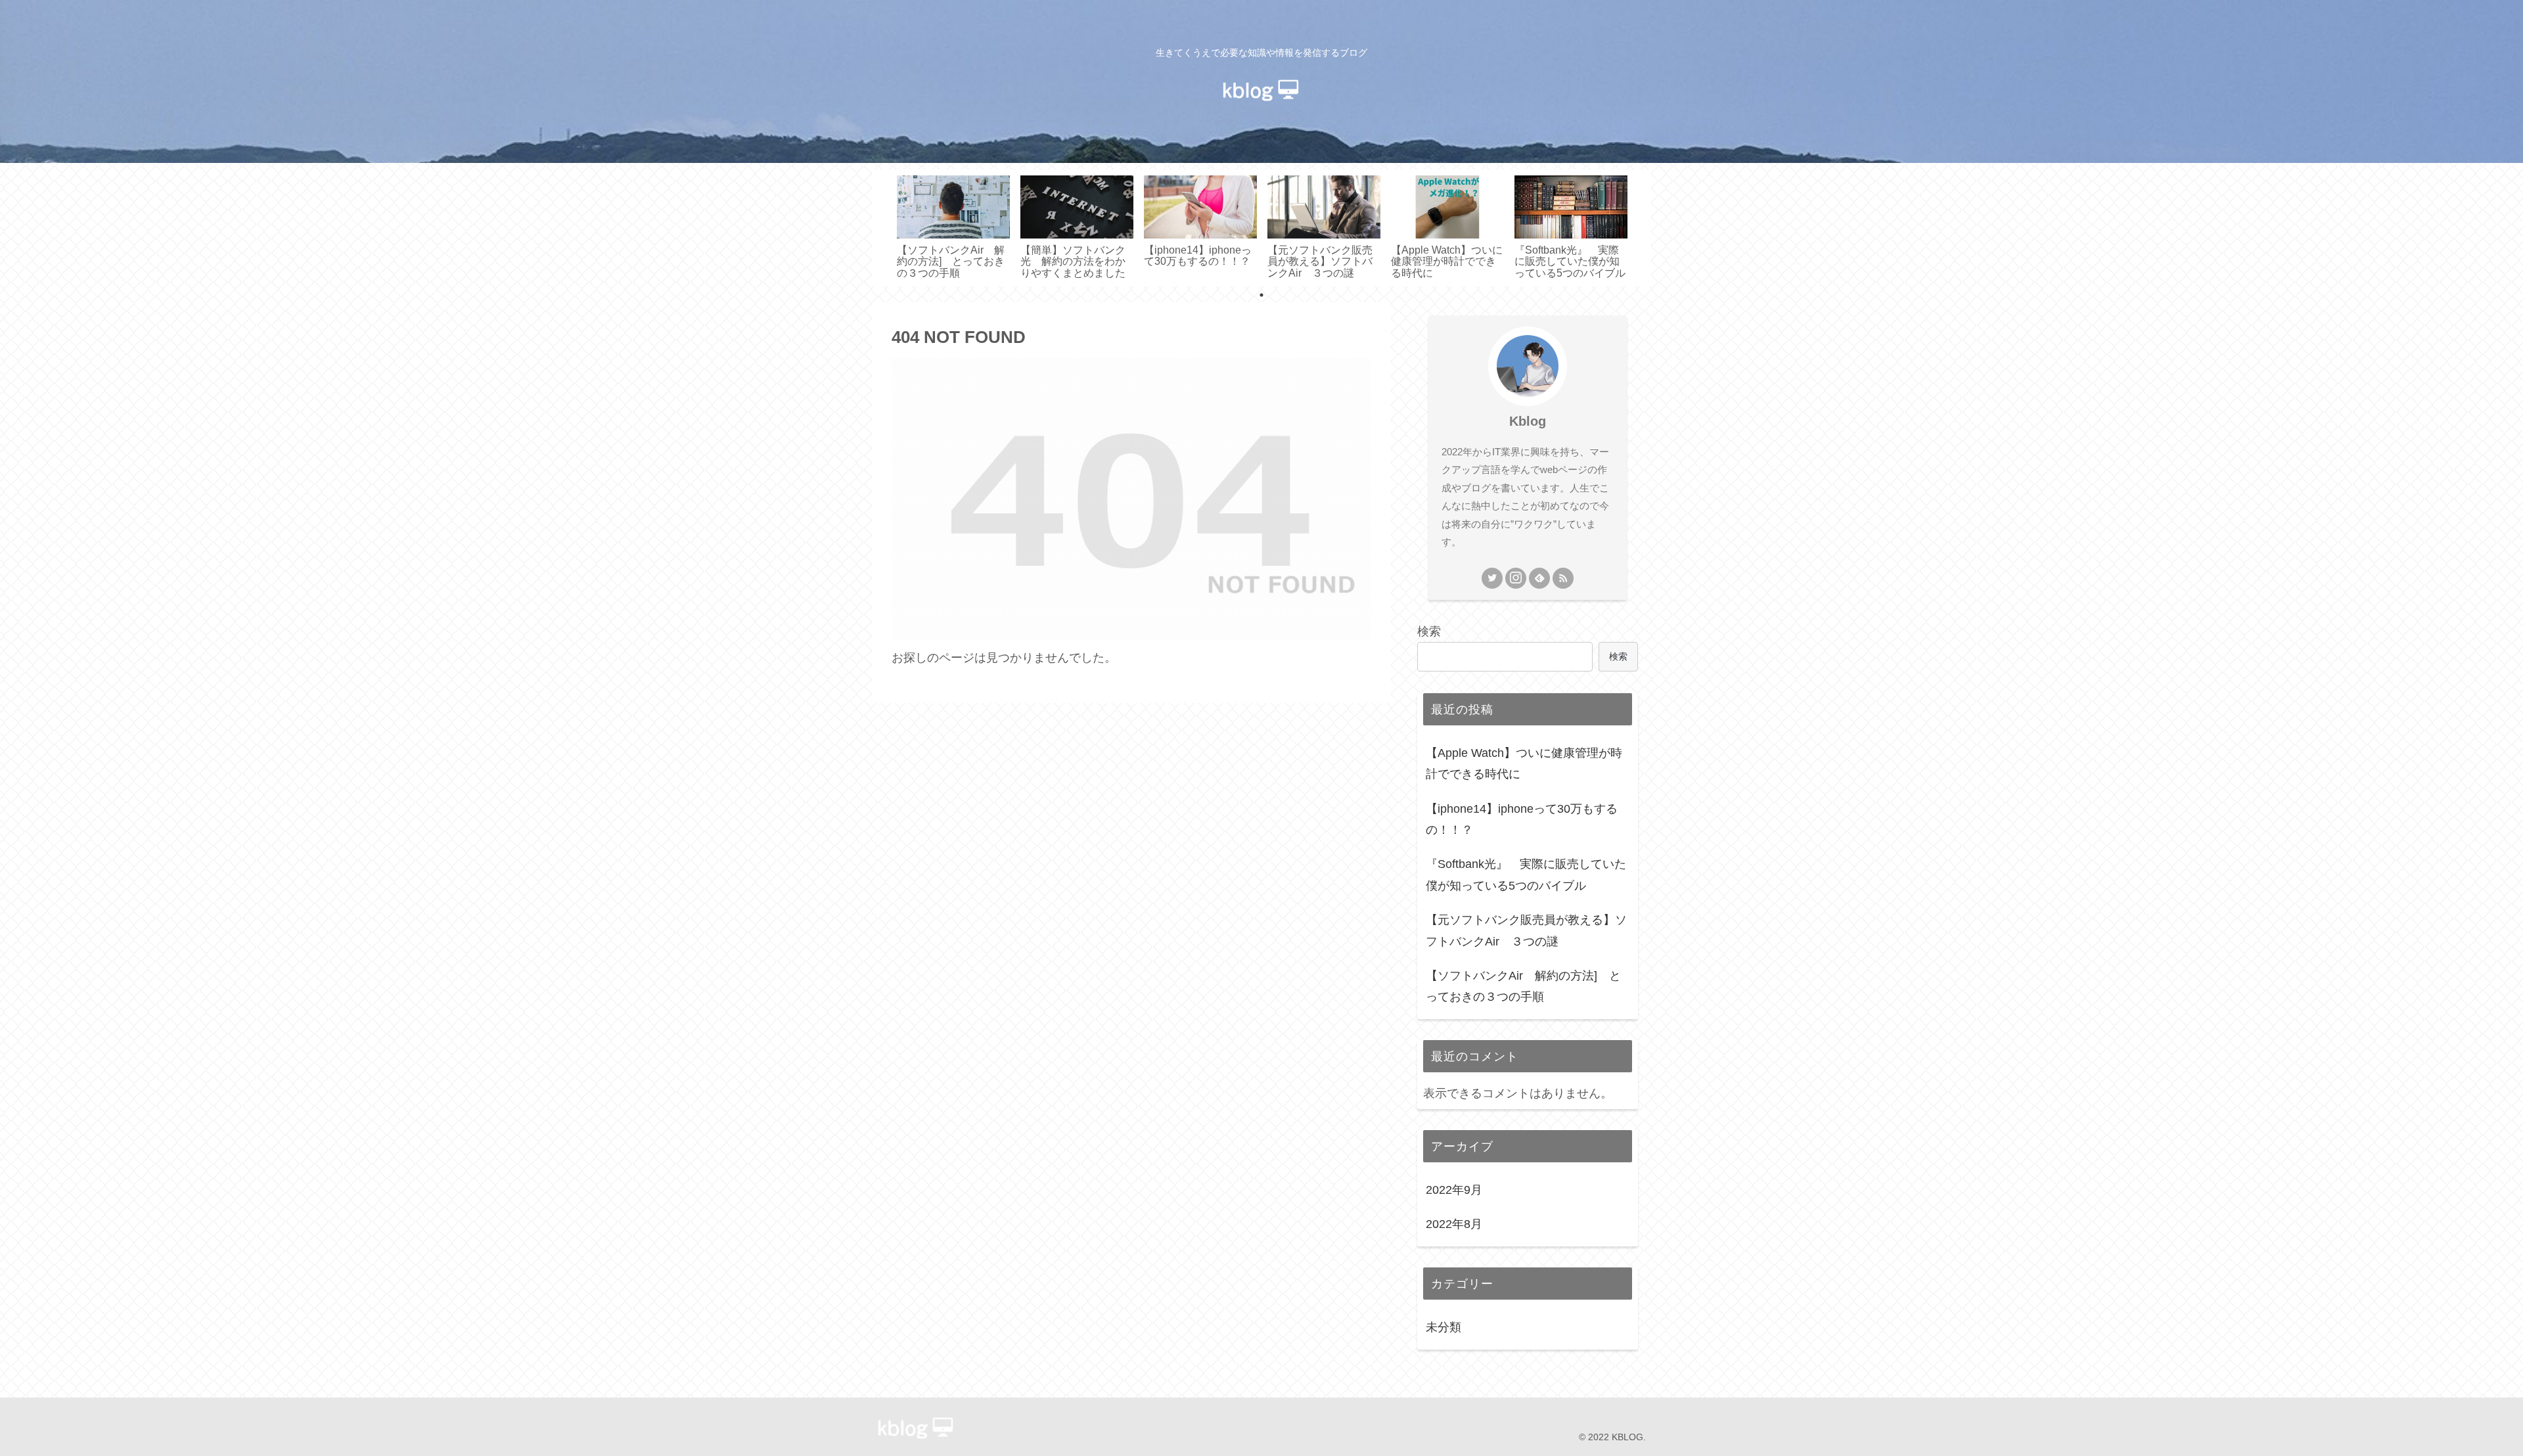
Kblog (1528, 421)
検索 (1429, 631)
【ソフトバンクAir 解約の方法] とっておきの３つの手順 (1523, 986)
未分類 (1443, 1328)
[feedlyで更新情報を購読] (1539, 578)
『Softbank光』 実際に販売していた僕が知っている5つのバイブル (1526, 875)
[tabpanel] (953, 226)
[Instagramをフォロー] (1516, 578)
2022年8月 (1454, 1225)
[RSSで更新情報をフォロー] (1563, 578)
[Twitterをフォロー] (1492, 578)
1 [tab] (1261, 295)
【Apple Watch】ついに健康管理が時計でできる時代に (1524, 763)
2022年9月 (1454, 1190)
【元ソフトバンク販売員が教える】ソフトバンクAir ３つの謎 (1526, 930)
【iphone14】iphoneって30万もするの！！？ (1522, 819)
